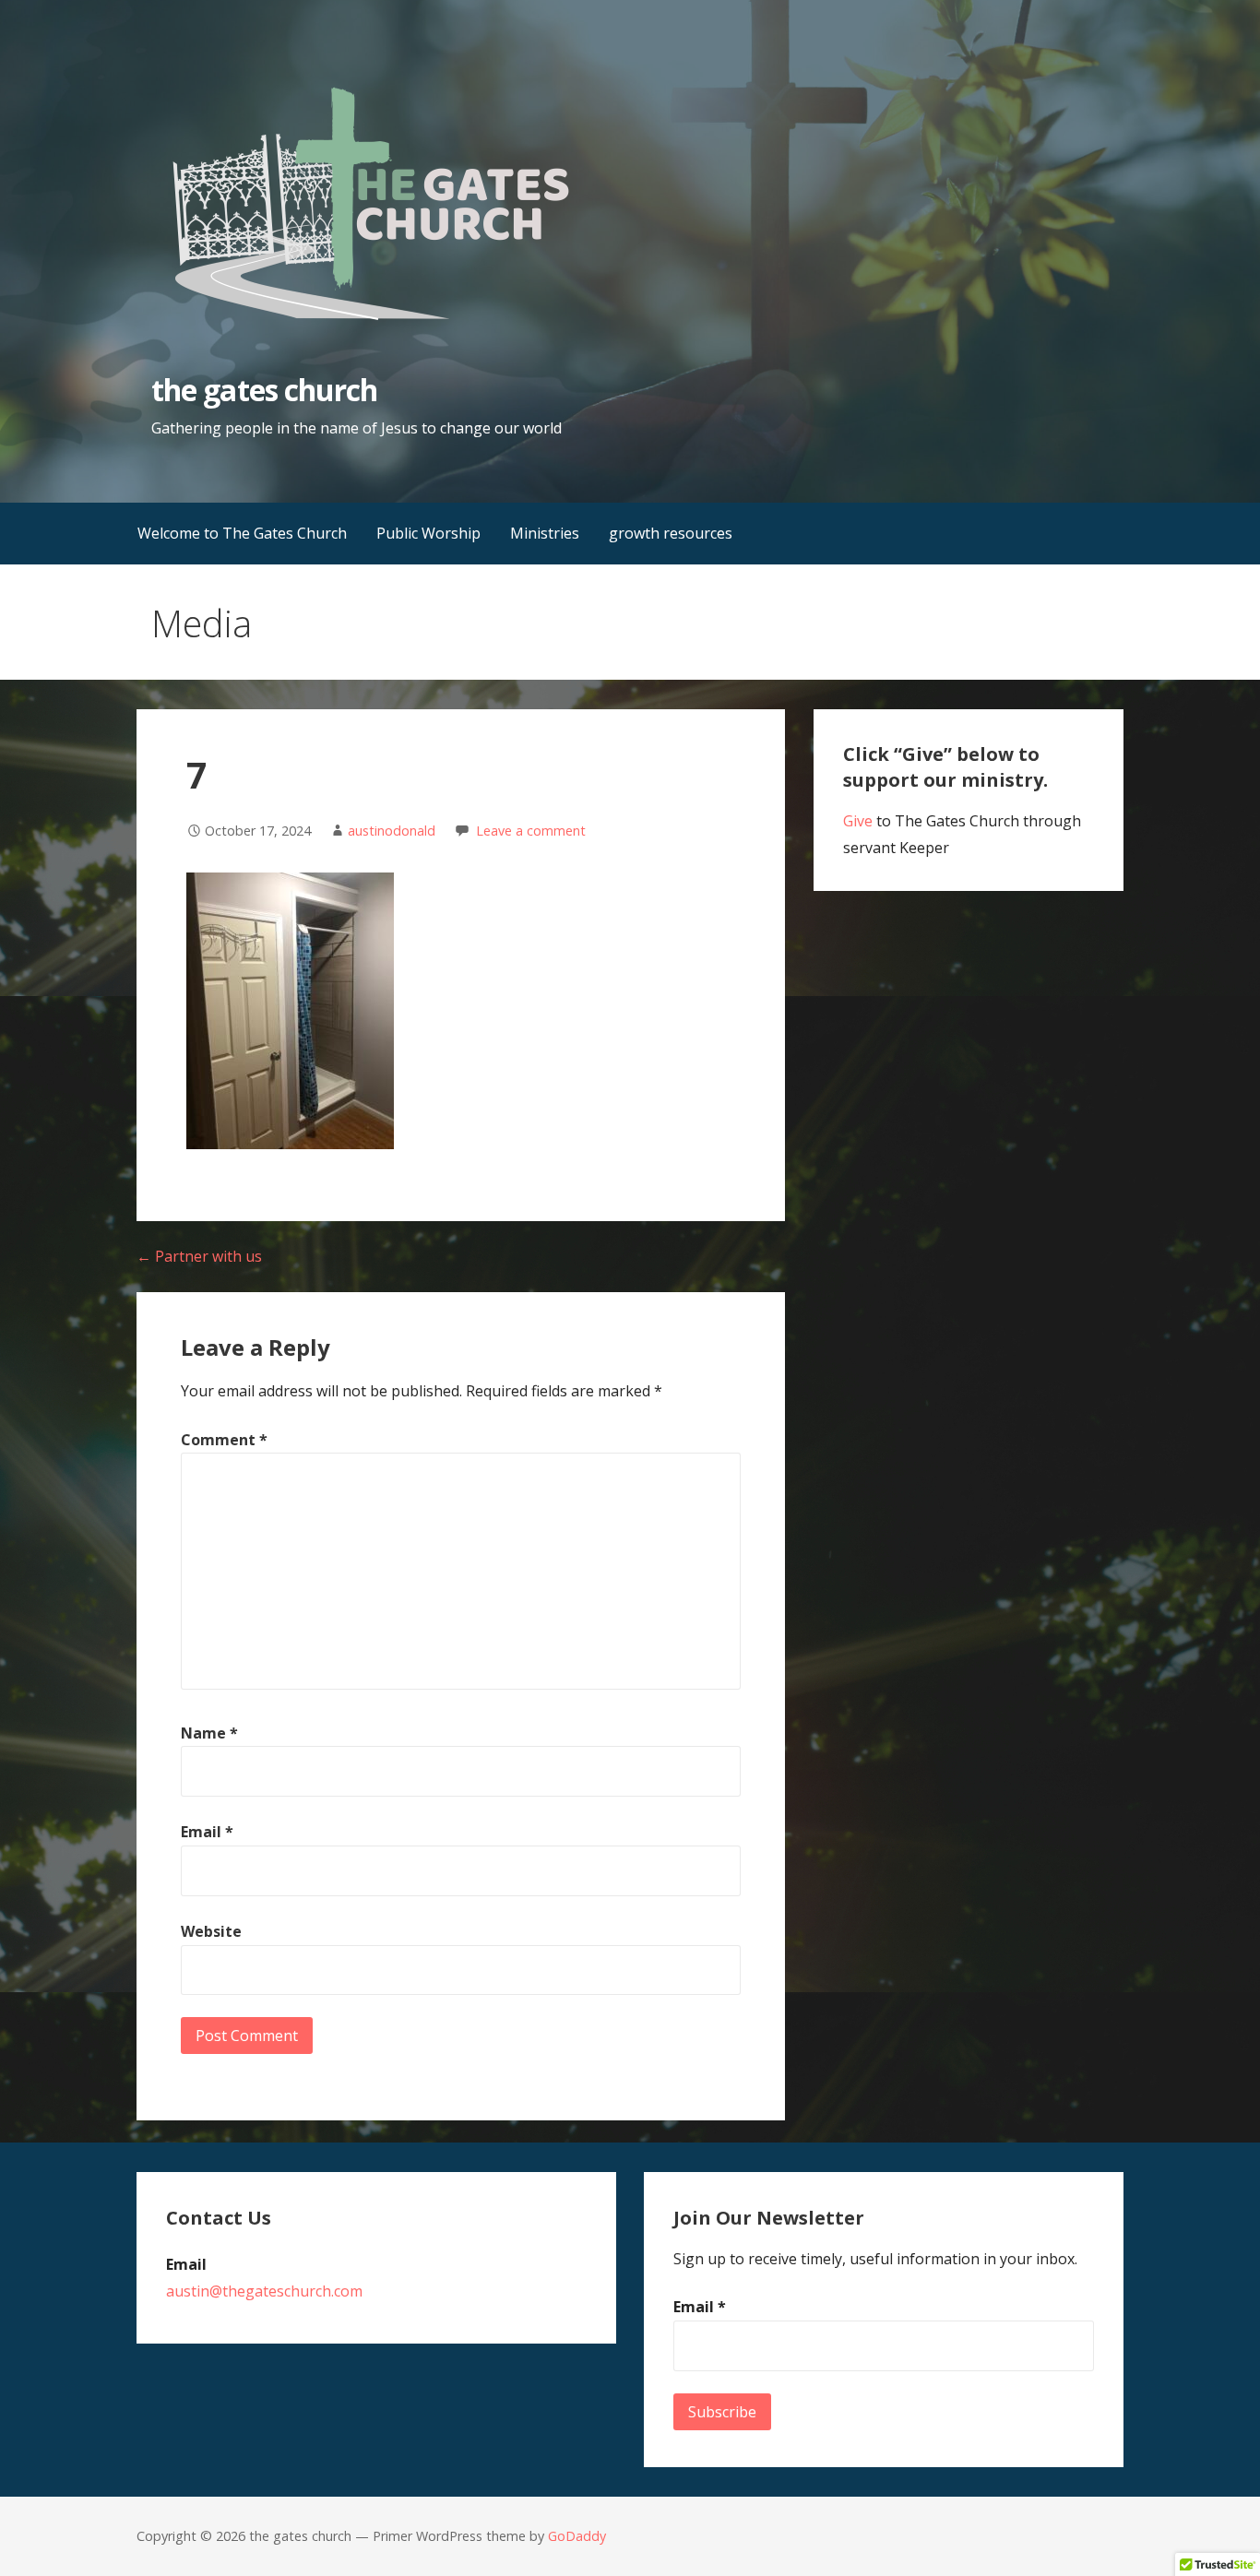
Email (207, 1832)
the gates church (264, 390)
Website (211, 1931)
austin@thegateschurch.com (264, 2291)
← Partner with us (199, 1256)
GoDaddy (577, 2536)
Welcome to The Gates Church (242, 533)
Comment (224, 1440)
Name (209, 1733)
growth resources (671, 533)
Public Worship (428, 533)
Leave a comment (531, 831)
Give (858, 821)
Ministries (545, 533)
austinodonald (392, 831)
